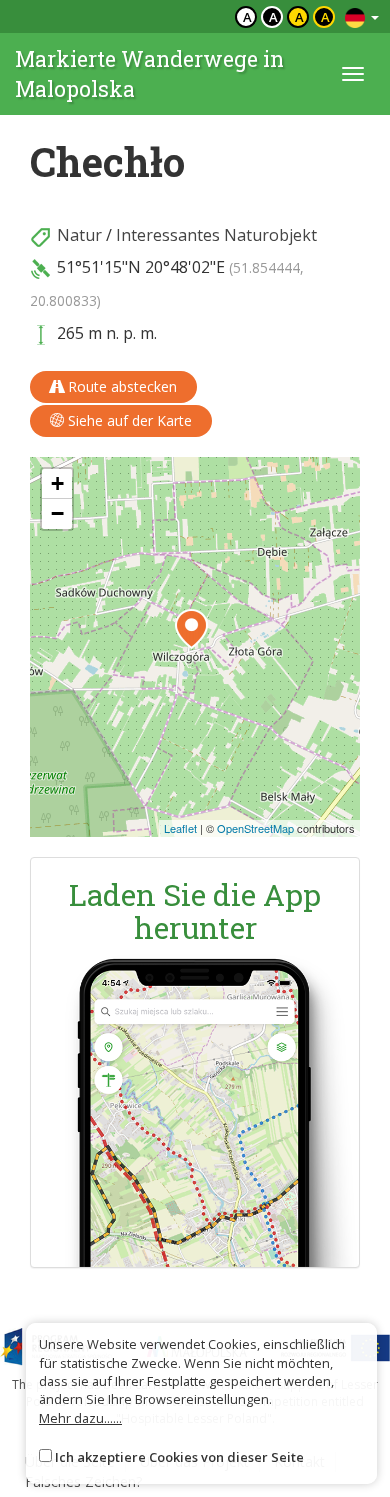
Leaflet (180, 828)
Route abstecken (120, 386)
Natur (79, 235)
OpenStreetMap (255, 828)
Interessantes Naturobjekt (216, 235)
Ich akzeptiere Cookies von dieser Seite (179, 1457)
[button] (191, 629)
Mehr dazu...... (80, 1418)
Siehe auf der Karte (128, 420)
